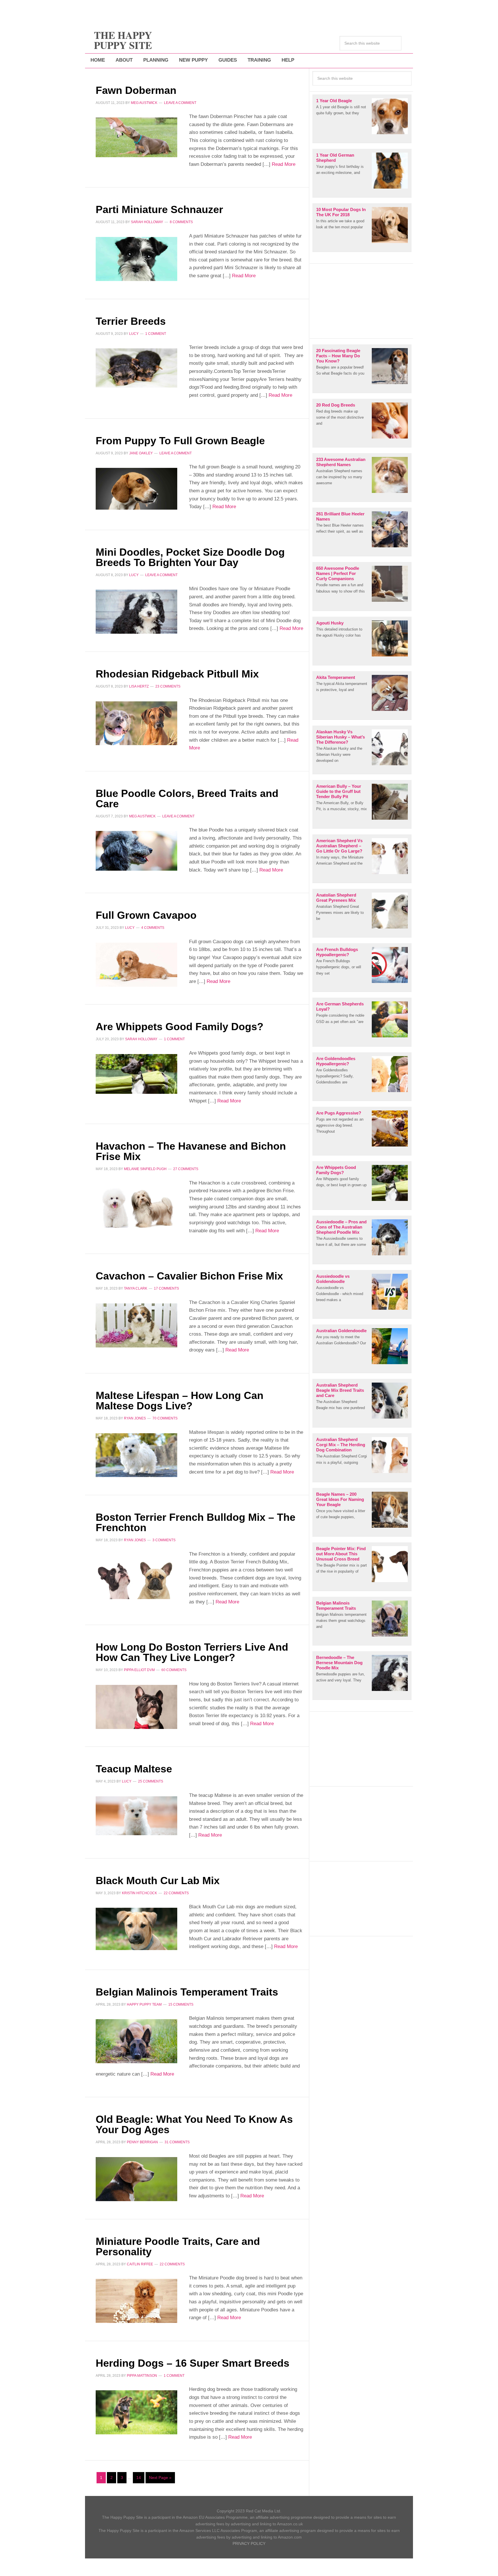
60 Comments (174, 1670)
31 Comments (177, 2142)
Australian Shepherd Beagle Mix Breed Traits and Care (340, 1390)
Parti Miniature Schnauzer (159, 209)
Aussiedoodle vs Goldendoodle (333, 1279)
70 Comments (165, 1418)
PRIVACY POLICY (249, 2543)
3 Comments (164, 1540)
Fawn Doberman (136, 90)
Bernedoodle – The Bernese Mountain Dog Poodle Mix (339, 1663)
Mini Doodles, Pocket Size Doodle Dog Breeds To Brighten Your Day (190, 557)
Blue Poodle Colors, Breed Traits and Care (187, 799)
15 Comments (181, 2004)
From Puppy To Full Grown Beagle (180, 441)
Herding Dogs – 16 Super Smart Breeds (193, 2363)
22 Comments (176, 1893)
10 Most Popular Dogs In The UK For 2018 (341, 212)
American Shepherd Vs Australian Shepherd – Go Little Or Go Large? (339, 846)
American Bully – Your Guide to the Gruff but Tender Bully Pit (339, 791)
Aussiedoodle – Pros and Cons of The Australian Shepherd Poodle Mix (341, 1227)
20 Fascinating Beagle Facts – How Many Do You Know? (338, 356)
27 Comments (186, 1169)
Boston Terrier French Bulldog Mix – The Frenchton (196, 1522)
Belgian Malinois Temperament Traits (187, 1992)
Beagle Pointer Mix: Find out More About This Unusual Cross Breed (341, 1554)
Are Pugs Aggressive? (339, 1113)
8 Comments (181, 222)
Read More (283, 164)
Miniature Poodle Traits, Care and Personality (178, 2246)
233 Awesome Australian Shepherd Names (341, 462)
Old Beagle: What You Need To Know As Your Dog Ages (194, 2124)
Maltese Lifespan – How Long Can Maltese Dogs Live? (180, 1401)
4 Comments (153, 928)
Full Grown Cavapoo (146, 915)
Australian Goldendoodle (341, 1331)
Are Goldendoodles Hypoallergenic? (336, 1061)
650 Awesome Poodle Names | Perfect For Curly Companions (338, 573)
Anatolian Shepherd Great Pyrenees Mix (336, 898)
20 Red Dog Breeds (336, 405)
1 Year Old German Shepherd (335, 158)
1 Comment (156, 334)
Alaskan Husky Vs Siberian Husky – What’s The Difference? (341, 737)
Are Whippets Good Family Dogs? (180, 1027)
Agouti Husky (330, 623)
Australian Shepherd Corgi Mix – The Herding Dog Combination (341, 1445)
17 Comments (166, 1288)
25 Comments (151, 1781)
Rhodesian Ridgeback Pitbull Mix (177, 674)
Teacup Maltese (134, 1769)
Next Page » (160, 2478)
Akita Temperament (336, 677)
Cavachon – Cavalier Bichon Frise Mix (189, 1276)
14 (139, 2478)
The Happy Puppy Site (123, 40)
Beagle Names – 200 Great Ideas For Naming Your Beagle (340, 1499)
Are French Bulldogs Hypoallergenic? (337, 952)
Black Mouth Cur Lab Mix (158, 1881)
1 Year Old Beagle (334, 101)
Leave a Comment (180, 103)
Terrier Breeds (131, 321)
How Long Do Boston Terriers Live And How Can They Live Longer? (192, 1652)
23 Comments (168, 686)
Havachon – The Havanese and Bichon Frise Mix (191, 1151)
